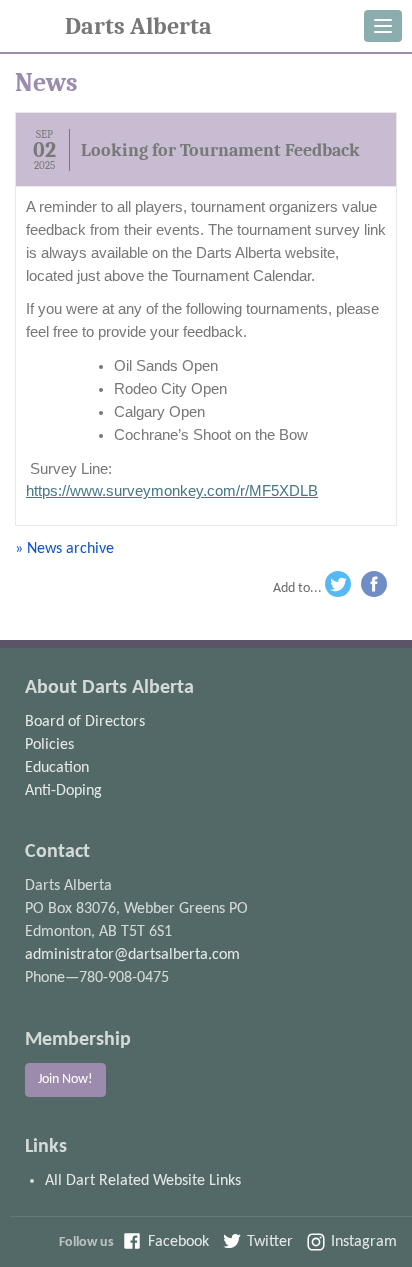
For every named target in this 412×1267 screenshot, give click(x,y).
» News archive (64, 549)
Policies (49, 745)
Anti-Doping (63, 791)
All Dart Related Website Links (143, 1181)
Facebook (377, 587)
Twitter (340, 587)
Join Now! (65, 1079)
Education (57, 768)
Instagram (364, 1242)
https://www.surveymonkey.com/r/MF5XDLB (172, 491)
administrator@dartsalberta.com (132, 955)
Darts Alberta (138, 26)
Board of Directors (85, 722)
